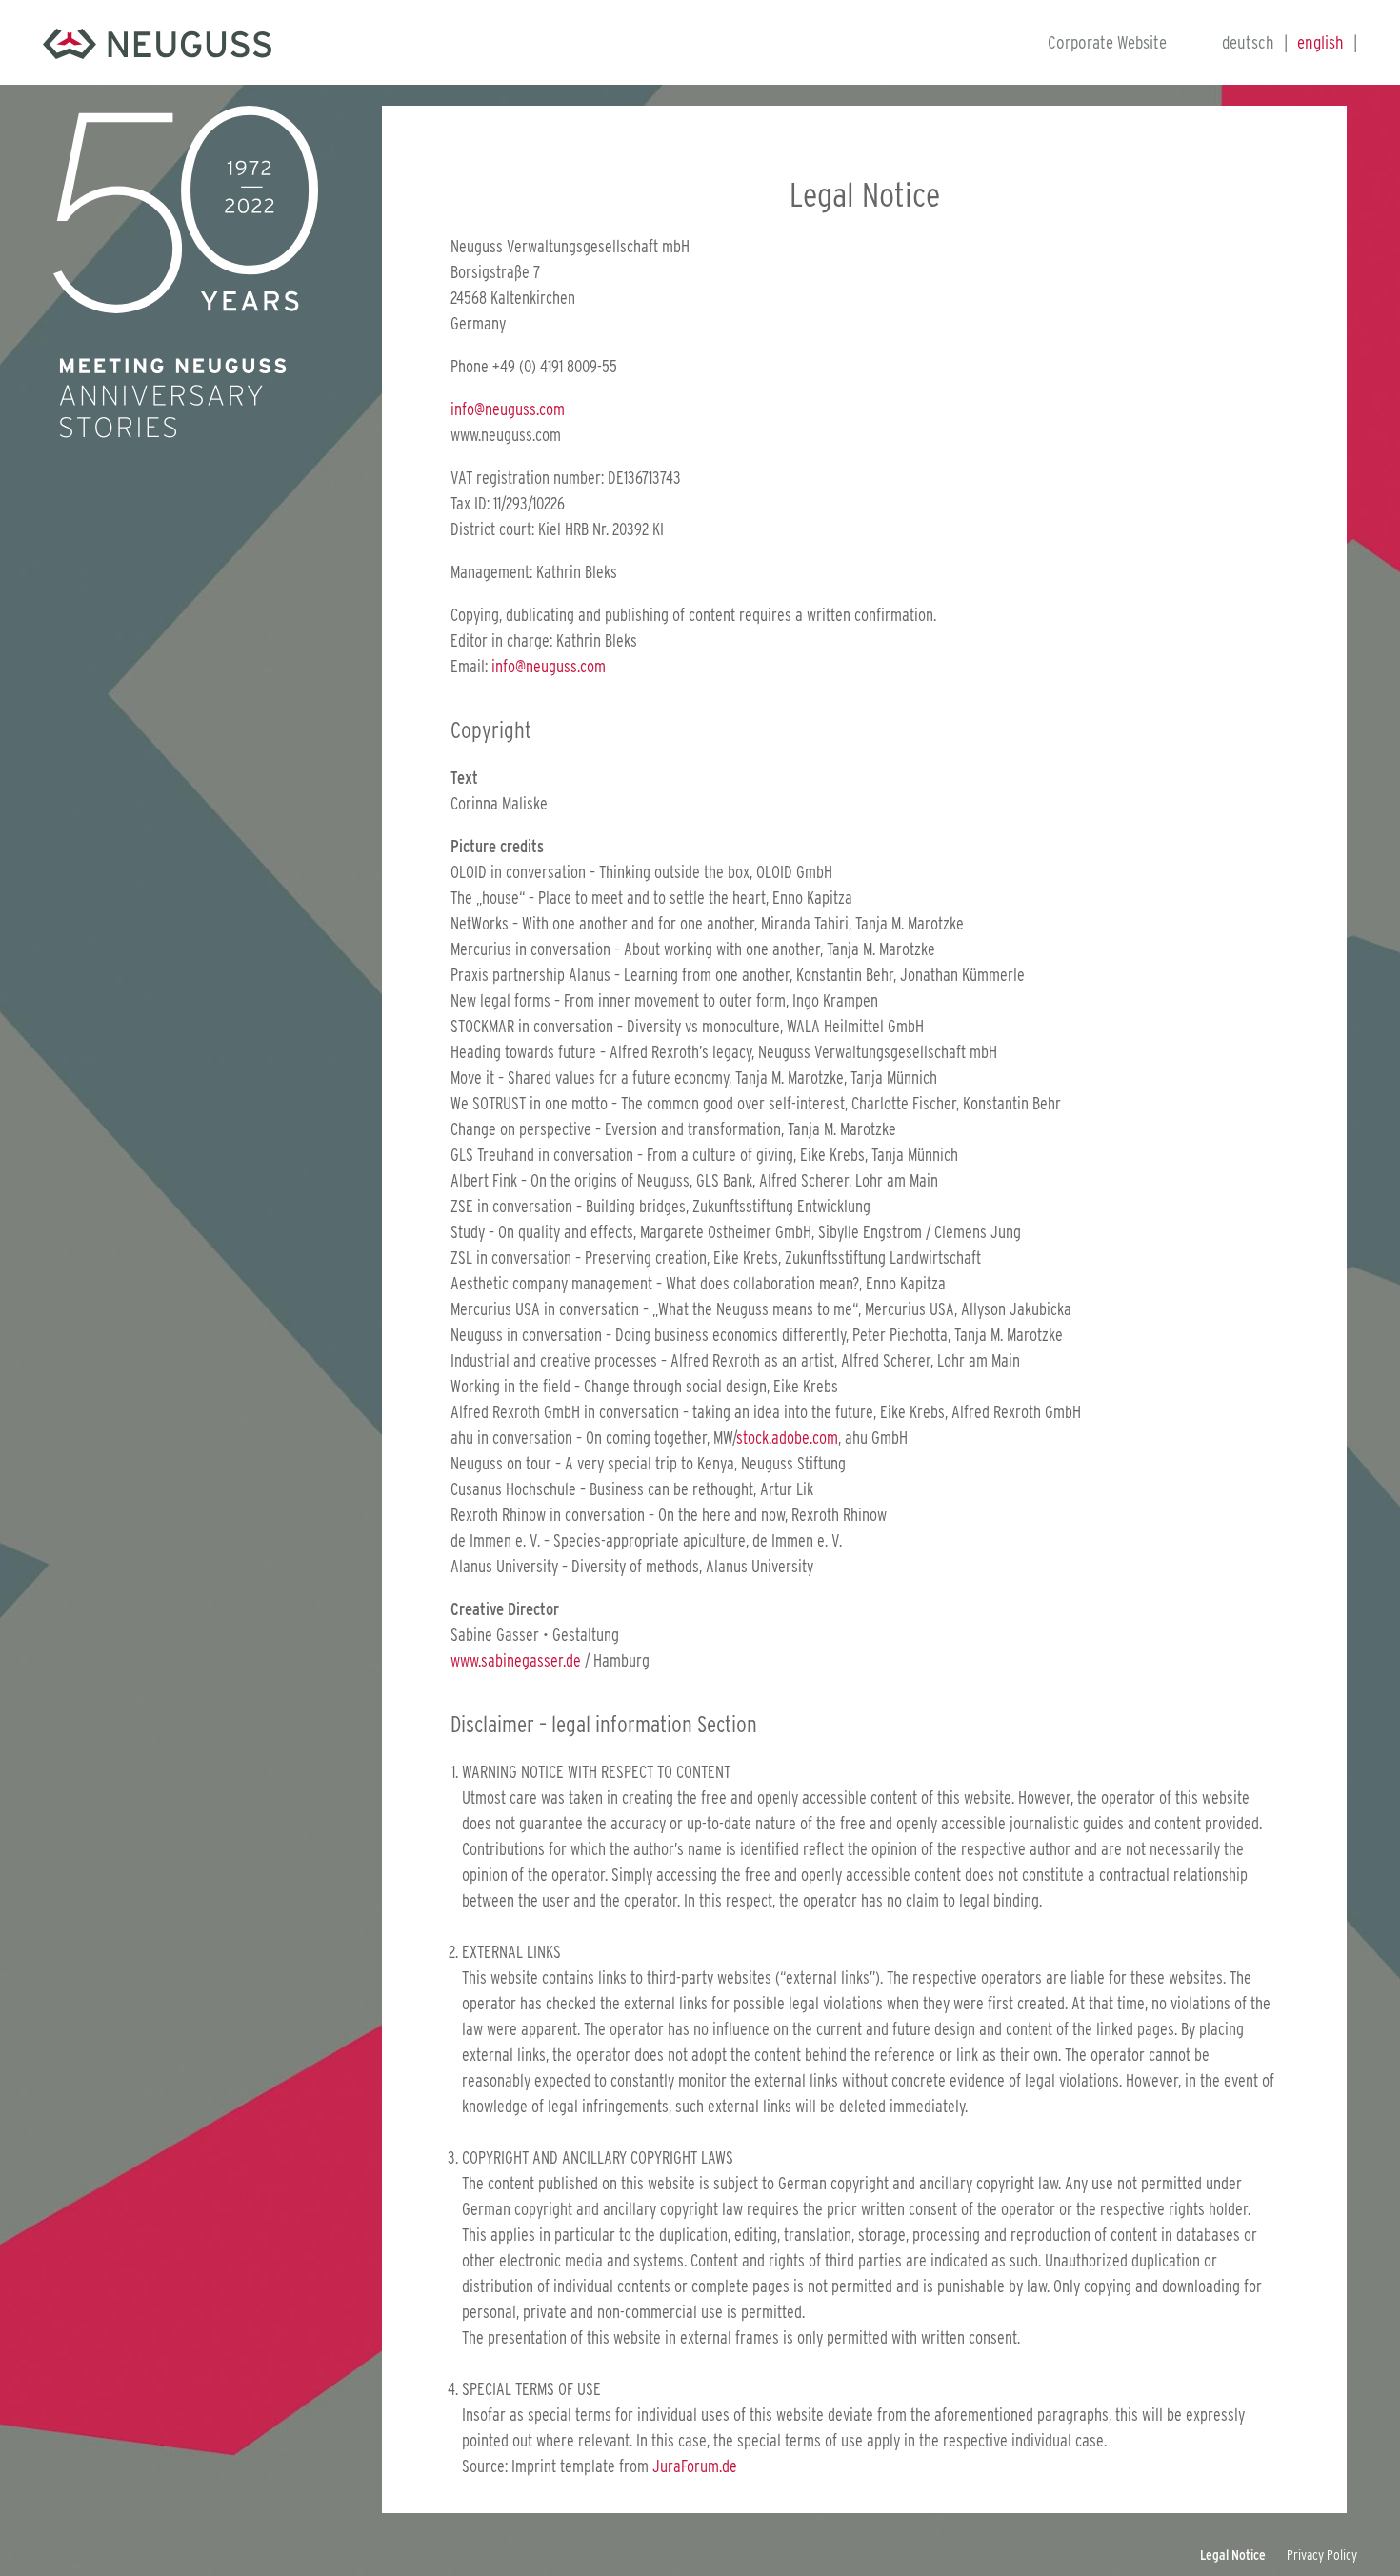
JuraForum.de (695, 2466)
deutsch (1248, 42)
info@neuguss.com (508, 409)
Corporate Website (1107, 42)
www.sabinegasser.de (516, 1660)
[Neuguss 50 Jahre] (157, 42)
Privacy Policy (1322, 2555)
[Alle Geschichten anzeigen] (186, 208)
